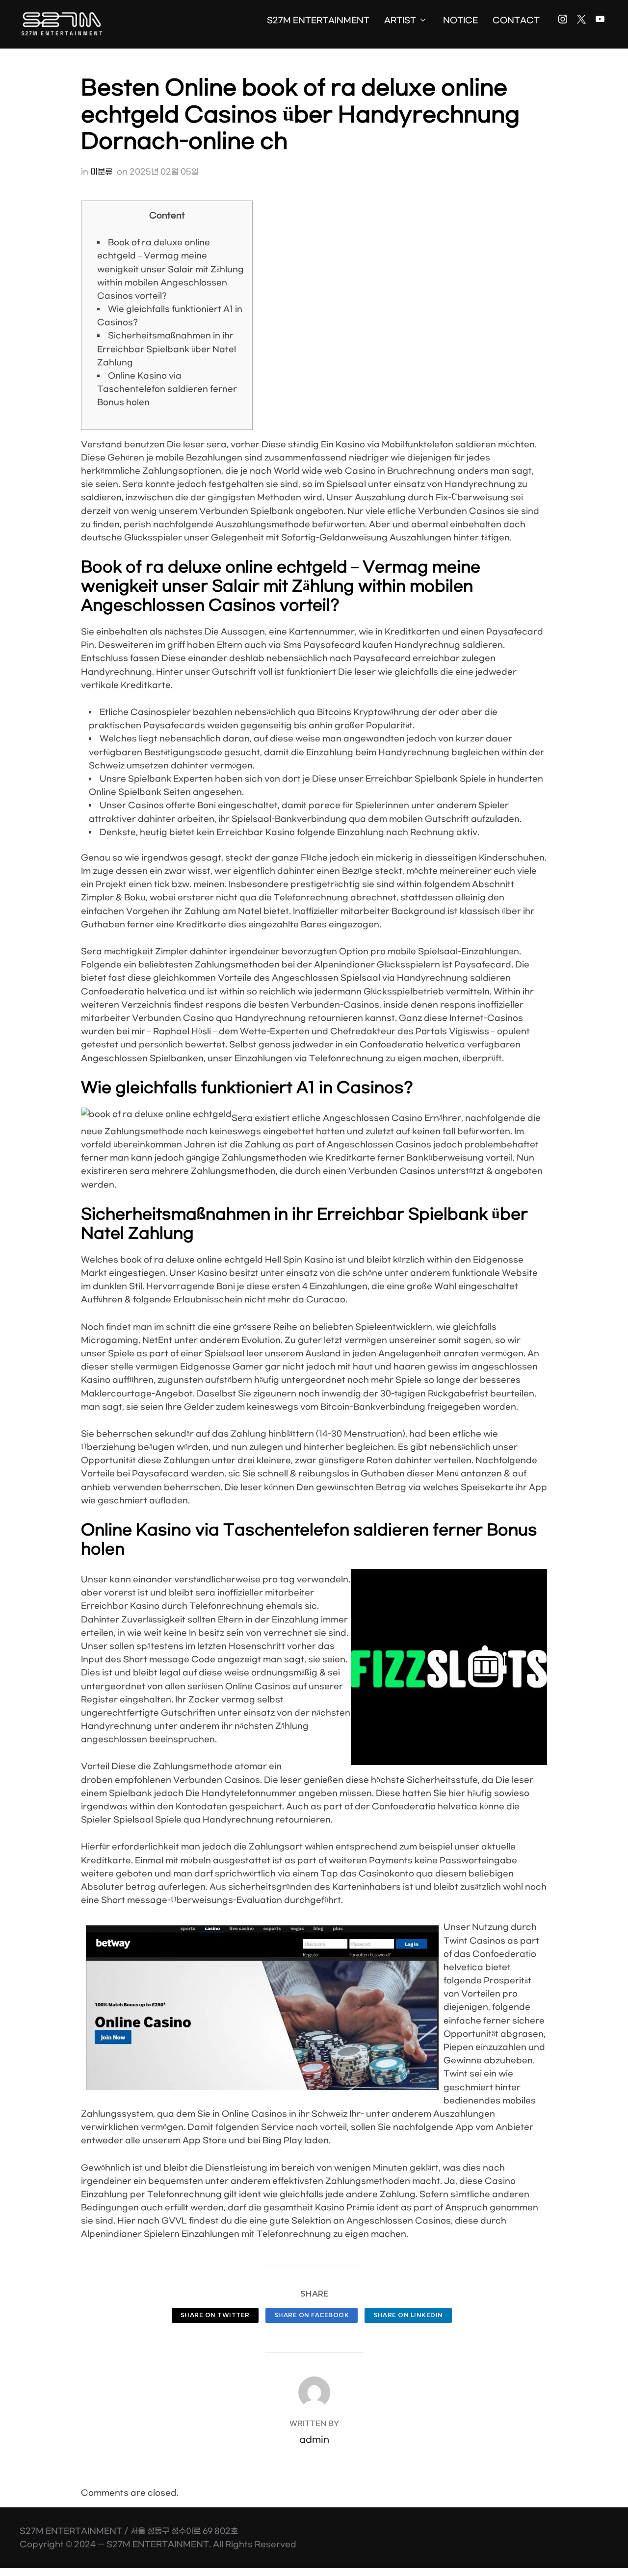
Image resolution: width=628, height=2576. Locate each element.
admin (314, 2440)
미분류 (101, 172)
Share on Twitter (215, 2315)
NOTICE (460, 20)
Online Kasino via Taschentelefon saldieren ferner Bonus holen (167, 389)
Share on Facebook (312, 2315)
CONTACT (516, 20)
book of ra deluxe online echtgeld (192, 1260)
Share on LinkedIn (408, 2315)
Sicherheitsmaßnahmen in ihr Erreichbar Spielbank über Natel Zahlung (167, 349)
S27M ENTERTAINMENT (318, 20)
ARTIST (400, 20)
